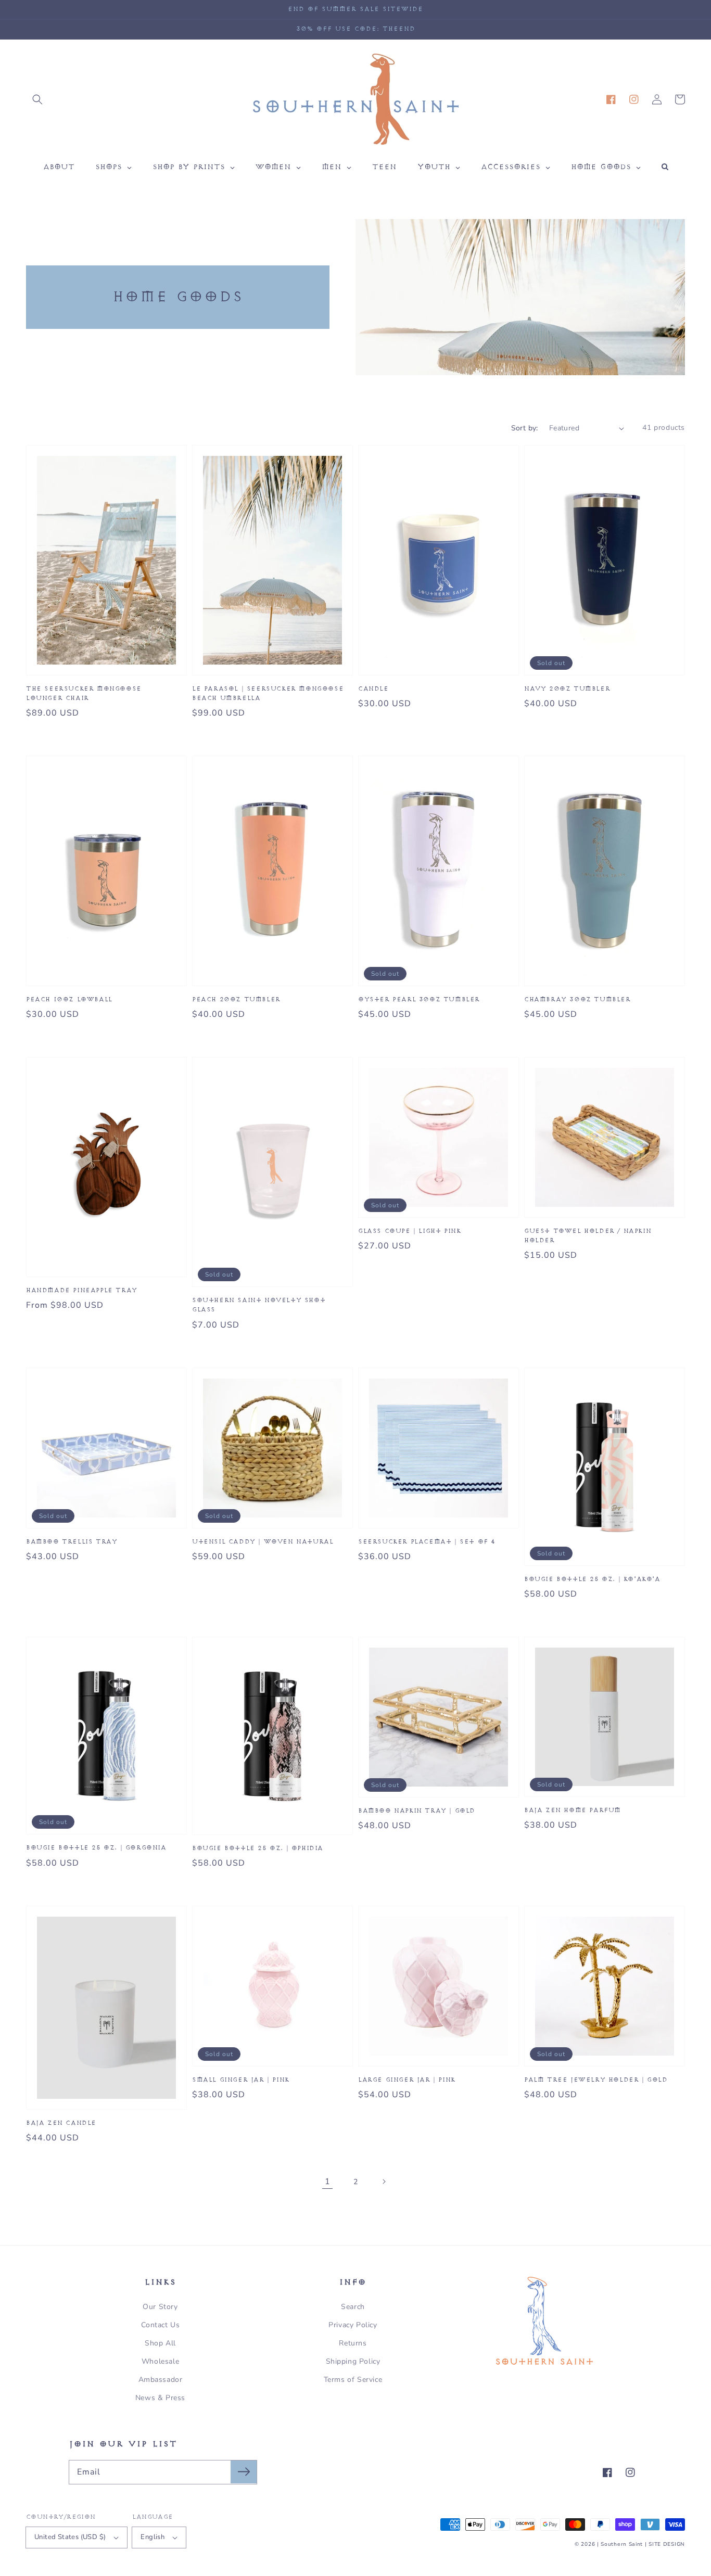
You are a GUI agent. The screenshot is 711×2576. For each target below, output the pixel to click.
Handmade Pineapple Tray (82, 1290)
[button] (37, 99)
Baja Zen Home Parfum (573, 1810)
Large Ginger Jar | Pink (407, 2080)
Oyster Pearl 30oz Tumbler (419, 999)
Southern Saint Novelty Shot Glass (259, 1305)
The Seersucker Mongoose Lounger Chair (84, 693)
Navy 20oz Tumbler (567, 689)
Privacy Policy (353, 2325)
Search (353, 2307)
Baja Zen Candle (61, 2123)
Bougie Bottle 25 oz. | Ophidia (258, 1848)
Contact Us (161, 2325)
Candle (373, 689)
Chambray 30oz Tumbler (577, 999)
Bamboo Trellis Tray (72, 1542)
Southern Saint (622, 2544)
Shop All (160, 2343)
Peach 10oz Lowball (69, 999)
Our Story (160, 2307)
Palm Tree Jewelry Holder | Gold (596, 2080)
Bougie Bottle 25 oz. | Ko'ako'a (592, 1579)
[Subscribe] (244, 2472)
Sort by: (525, 428)
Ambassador (161, 2380)
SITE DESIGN (667, 2544)
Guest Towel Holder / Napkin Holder (588, 1236)
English (153, 2537)
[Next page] (384, 2182)
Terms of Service (353, 2380)
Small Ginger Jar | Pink (241, 2080)
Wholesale (160, 2361)
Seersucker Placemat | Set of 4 (427, 1542)
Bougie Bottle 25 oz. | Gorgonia (96, 1848)
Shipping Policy (353, 2361)
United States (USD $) (70, 2537)
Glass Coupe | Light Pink (409, 1231)
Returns (353, 2343)
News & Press (160, 2398)
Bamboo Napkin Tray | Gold (417, 1811)
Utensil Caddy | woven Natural (263, 1542)
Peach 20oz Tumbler (236, 999)
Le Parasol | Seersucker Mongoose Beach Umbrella (268, 693)
